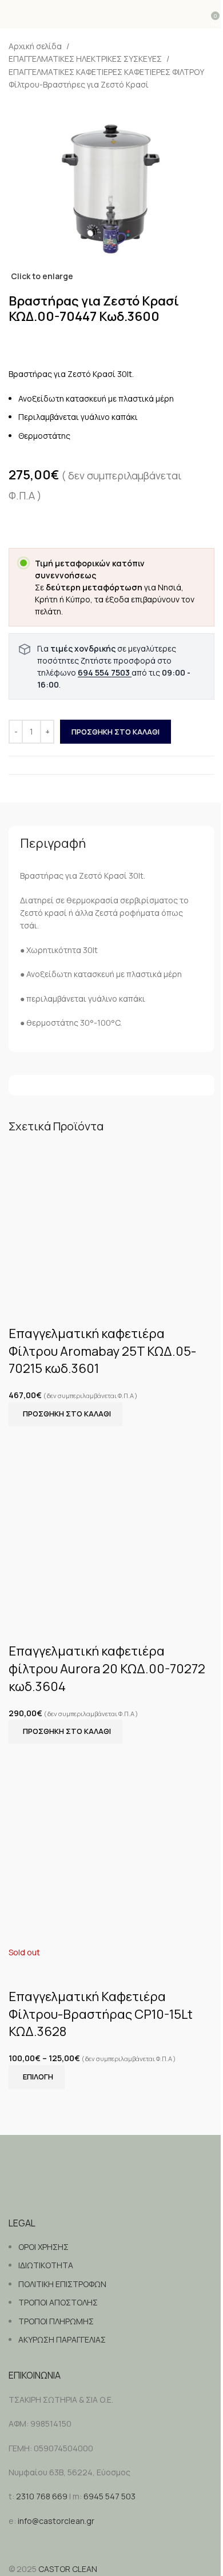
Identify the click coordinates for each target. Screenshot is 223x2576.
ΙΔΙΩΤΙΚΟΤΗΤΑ (46, 2265)
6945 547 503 (109, 2496)
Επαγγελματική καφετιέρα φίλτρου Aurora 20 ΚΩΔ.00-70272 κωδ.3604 (107, 1669)
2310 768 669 (42, 2496)
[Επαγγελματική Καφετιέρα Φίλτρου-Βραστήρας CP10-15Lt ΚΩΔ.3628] (111, 1844)
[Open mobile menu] (13, 14)
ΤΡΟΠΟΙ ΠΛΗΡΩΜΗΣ (56, 2321)
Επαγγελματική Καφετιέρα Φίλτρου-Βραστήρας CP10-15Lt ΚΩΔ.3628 (101, 2014)
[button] (65, 1414)
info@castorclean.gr (56, 2521)
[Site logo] (112, 14)
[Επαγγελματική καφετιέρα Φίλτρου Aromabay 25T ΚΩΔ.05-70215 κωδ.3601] (111, 1220)
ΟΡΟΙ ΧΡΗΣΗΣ (43, 2247)
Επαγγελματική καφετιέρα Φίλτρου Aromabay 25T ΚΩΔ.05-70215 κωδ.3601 (102, 1351)
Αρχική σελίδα (35, 46)
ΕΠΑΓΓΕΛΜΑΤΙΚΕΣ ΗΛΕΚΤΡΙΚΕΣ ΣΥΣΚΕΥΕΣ (85, 59)
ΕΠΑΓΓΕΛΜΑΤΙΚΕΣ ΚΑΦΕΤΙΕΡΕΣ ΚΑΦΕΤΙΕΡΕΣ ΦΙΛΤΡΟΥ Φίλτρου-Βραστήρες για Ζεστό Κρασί (106, 78)
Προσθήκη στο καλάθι (116, 732)
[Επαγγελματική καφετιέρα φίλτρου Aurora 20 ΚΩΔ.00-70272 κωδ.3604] (111, 1519)
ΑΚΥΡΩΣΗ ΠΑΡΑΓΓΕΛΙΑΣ (62, 2339)
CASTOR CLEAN (68, 2569)
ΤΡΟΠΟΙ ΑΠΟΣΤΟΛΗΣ (58, 2302)
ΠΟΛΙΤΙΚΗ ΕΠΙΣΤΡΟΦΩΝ (62, 2284)
